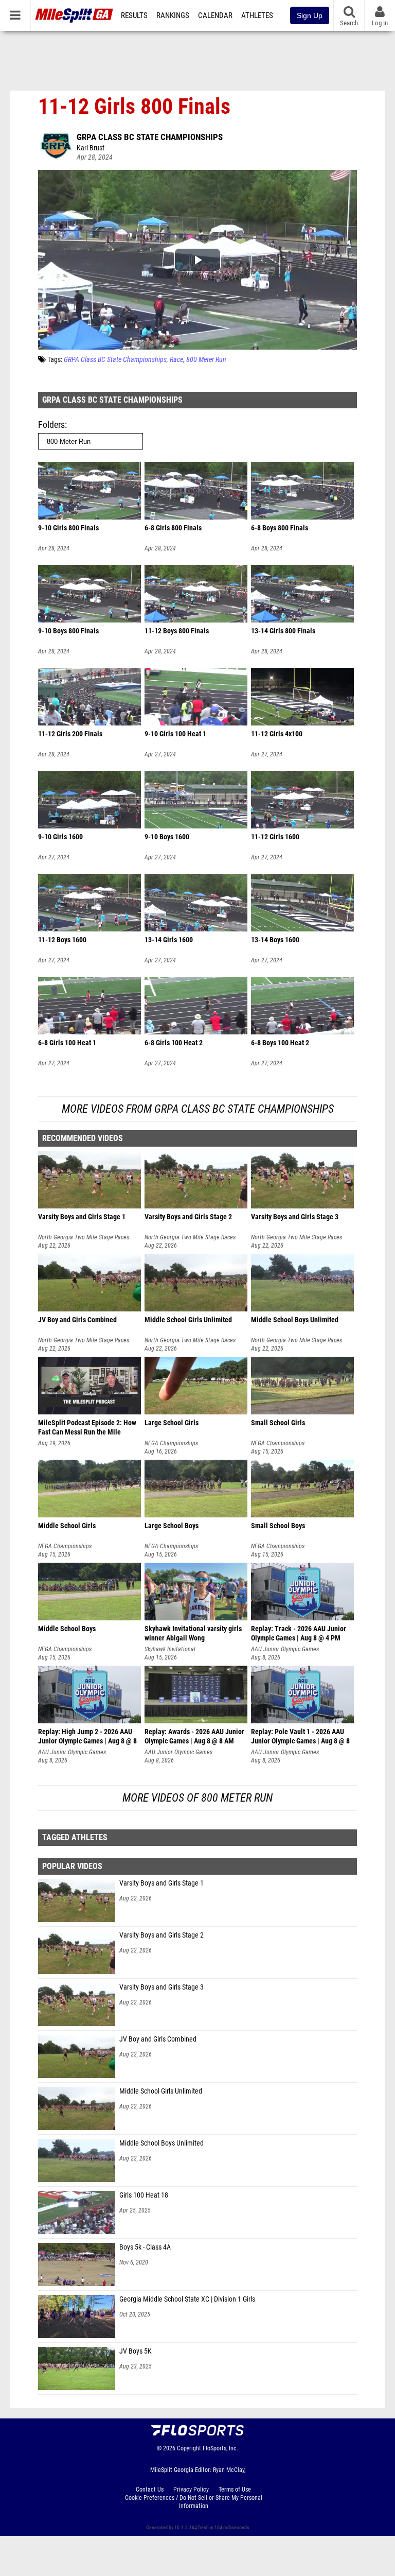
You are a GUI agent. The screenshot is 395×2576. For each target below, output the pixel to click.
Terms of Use (235, 2489)
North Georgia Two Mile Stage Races (84, 1237)
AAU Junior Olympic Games (285, 1649)
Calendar (215, 15)
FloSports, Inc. (220, 2448)
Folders (51, 425)
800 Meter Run (206, 360)
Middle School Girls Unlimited (161, 2091)
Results (134, 15)
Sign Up (310, 15)
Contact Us (150, 2489)
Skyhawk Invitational (170, 1649)
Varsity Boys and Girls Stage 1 (161, 1883)
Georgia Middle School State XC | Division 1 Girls (187, 2299)
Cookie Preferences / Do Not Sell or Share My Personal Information (194, 2502)
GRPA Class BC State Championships (150, 137)
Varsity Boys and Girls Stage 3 (161, 1987)
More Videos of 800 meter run (197, 1798)
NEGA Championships (171, 1443)
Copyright (189, 2448)
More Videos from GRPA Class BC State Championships (198, 1109)
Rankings (173, 15)
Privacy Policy (191, 2489)
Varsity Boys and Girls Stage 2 (161, 1935)
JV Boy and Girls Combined (158, 2039)
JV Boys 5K (136, 2351)
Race (176, 360)
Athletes (257, 15)
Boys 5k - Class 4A (145, 2247)
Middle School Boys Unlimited (161, 2143)
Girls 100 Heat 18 (144, 2195)
